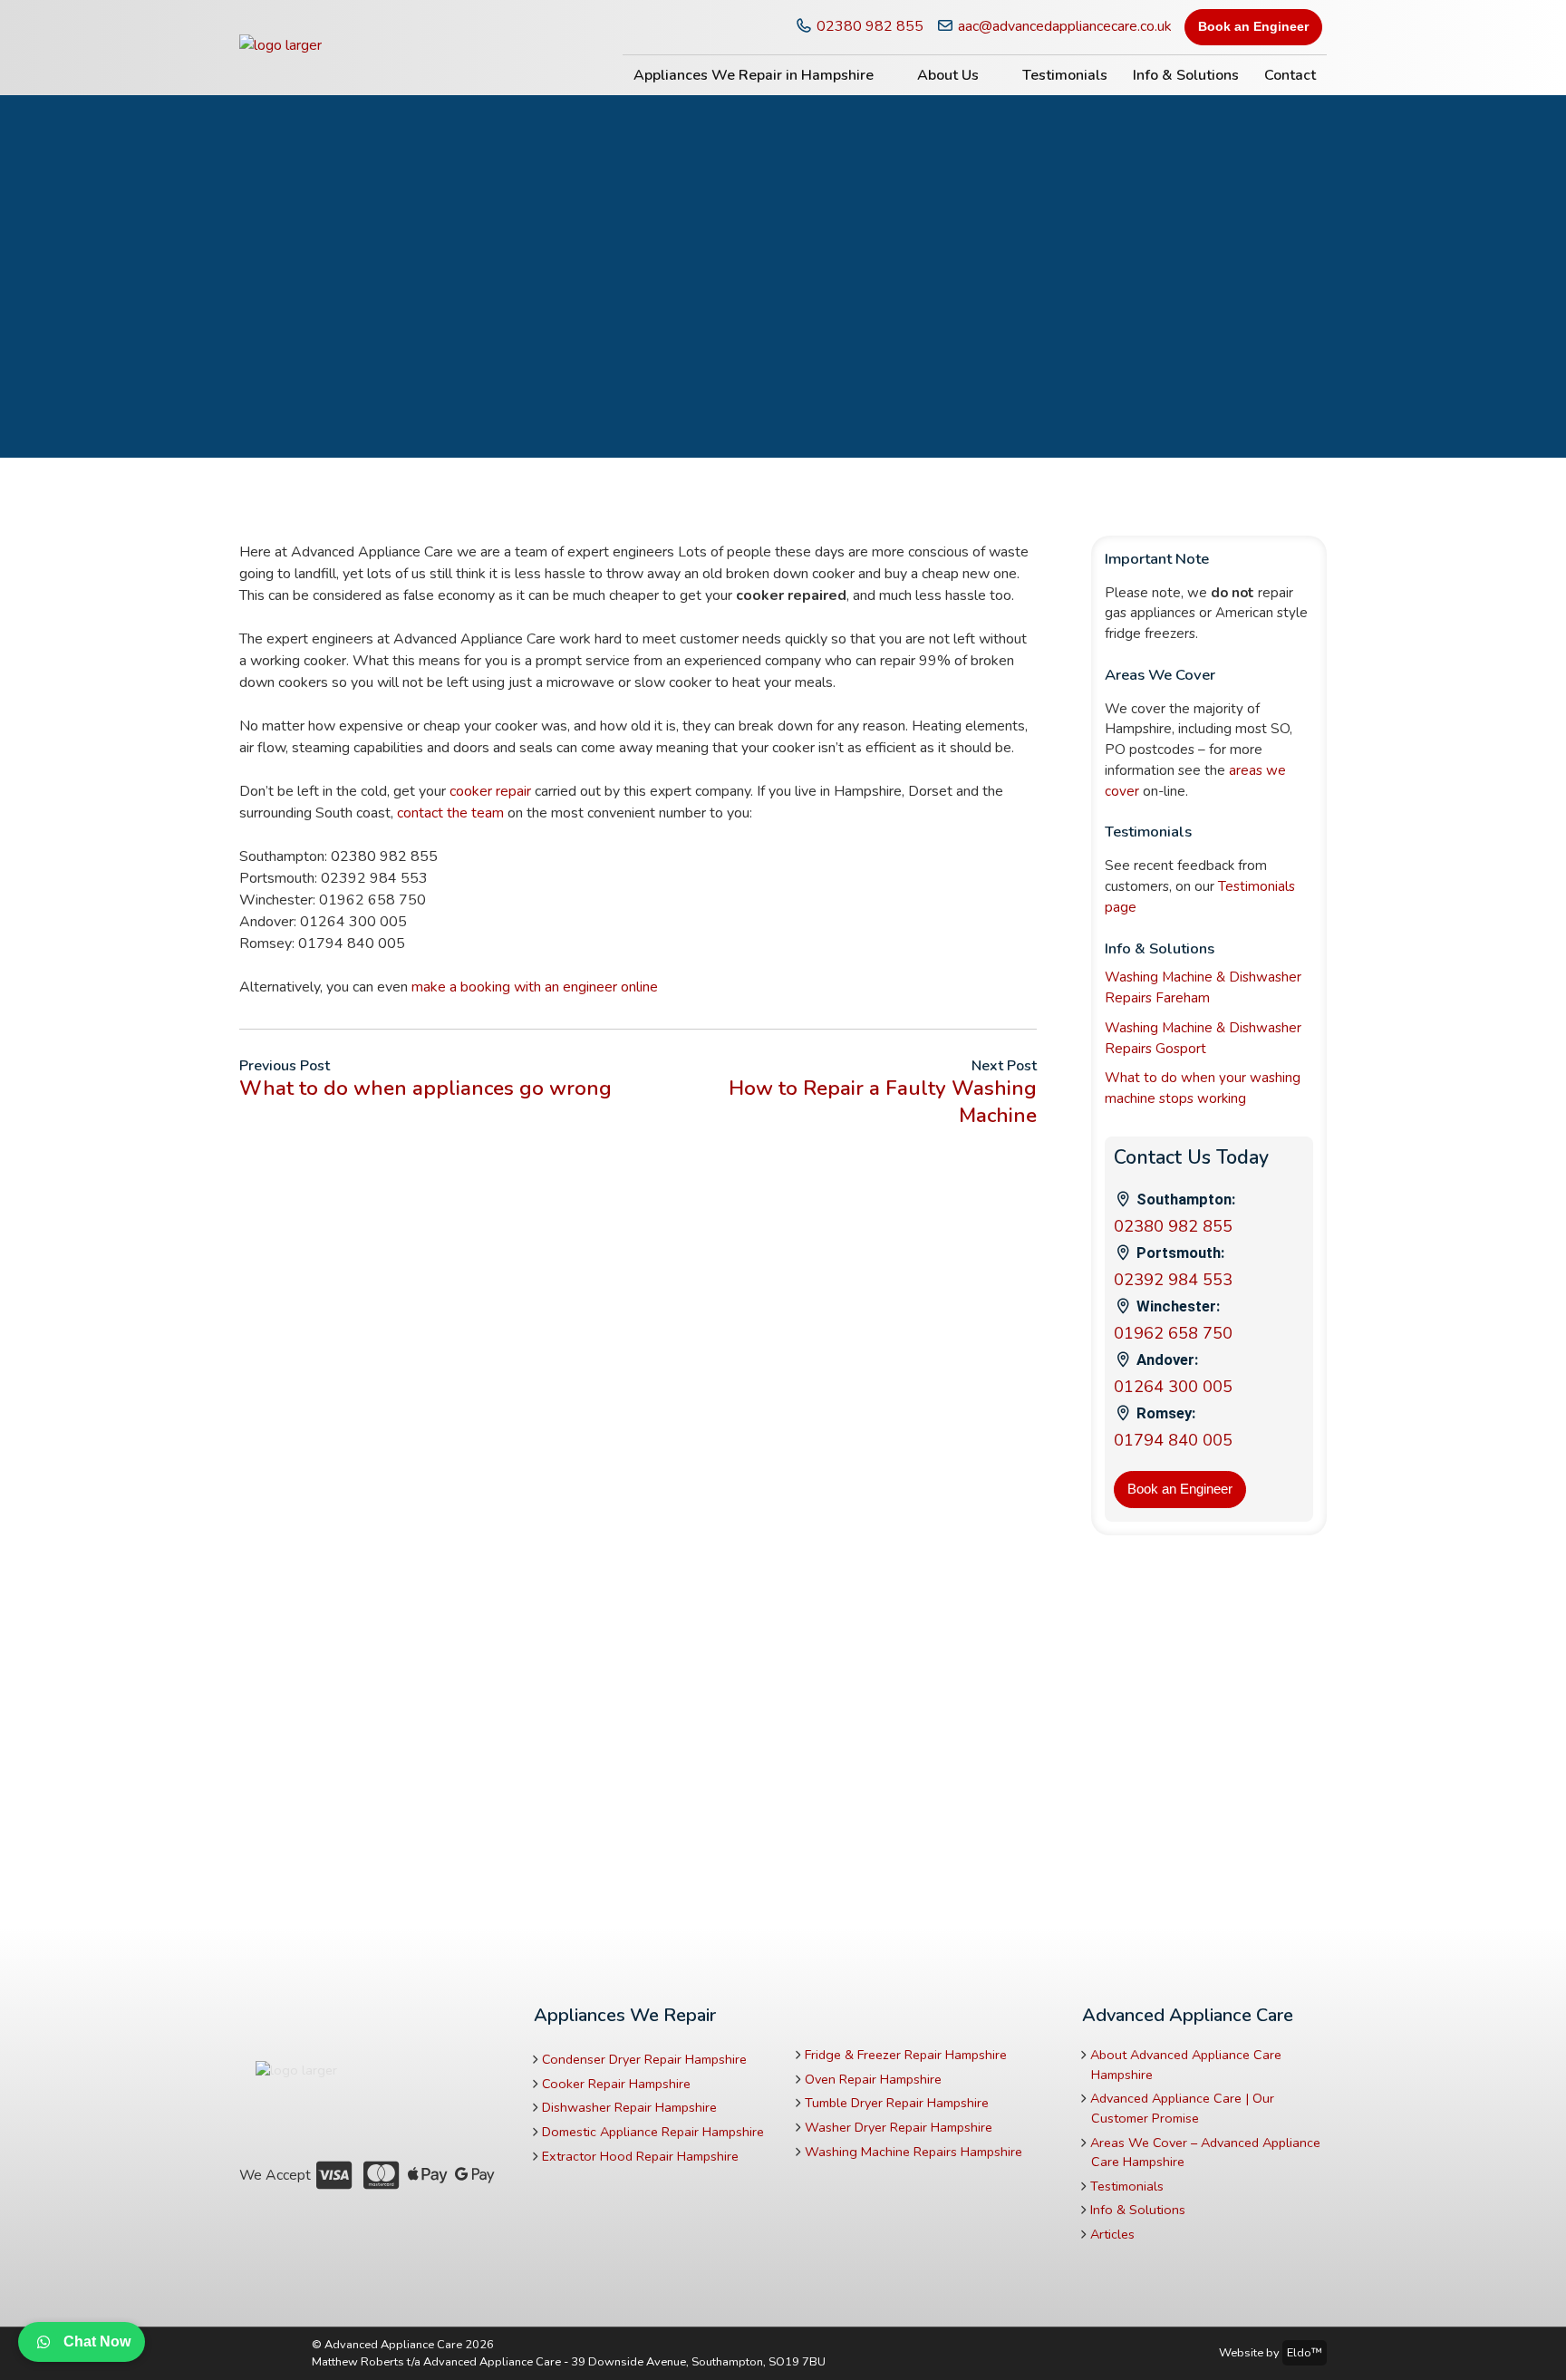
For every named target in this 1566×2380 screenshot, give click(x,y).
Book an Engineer (1253, 26)
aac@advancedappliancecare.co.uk (1063, 26)
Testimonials (1065, 75)
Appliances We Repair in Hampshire (754, 75)
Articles (1112, 2234)
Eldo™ (1305, 2353)
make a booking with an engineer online (535, 987)
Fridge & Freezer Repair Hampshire (906, 2055)
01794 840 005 (1173, 1440)
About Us (948, 75)
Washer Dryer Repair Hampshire (899, 2127)
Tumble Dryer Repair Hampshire (897, 2103)
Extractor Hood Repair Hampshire (640, 2156)
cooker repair (490, 791)
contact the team (450, 813)
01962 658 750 (1173, 1333)
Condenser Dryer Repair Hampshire (644, 2059)
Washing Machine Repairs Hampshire (913, 2152)
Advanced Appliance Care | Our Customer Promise (1182, 2108)
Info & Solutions (1186, 75)
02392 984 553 (1173, 1280)
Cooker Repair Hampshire (616, 2084)
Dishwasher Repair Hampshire (629, 2107)
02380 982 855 (868, 26)
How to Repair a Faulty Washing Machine (883, 1101)
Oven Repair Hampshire (873, 2079)
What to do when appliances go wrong (425, 1088)
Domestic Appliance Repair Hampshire (653, 2132)
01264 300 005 (1173, 1387)
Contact (1290, 75)
